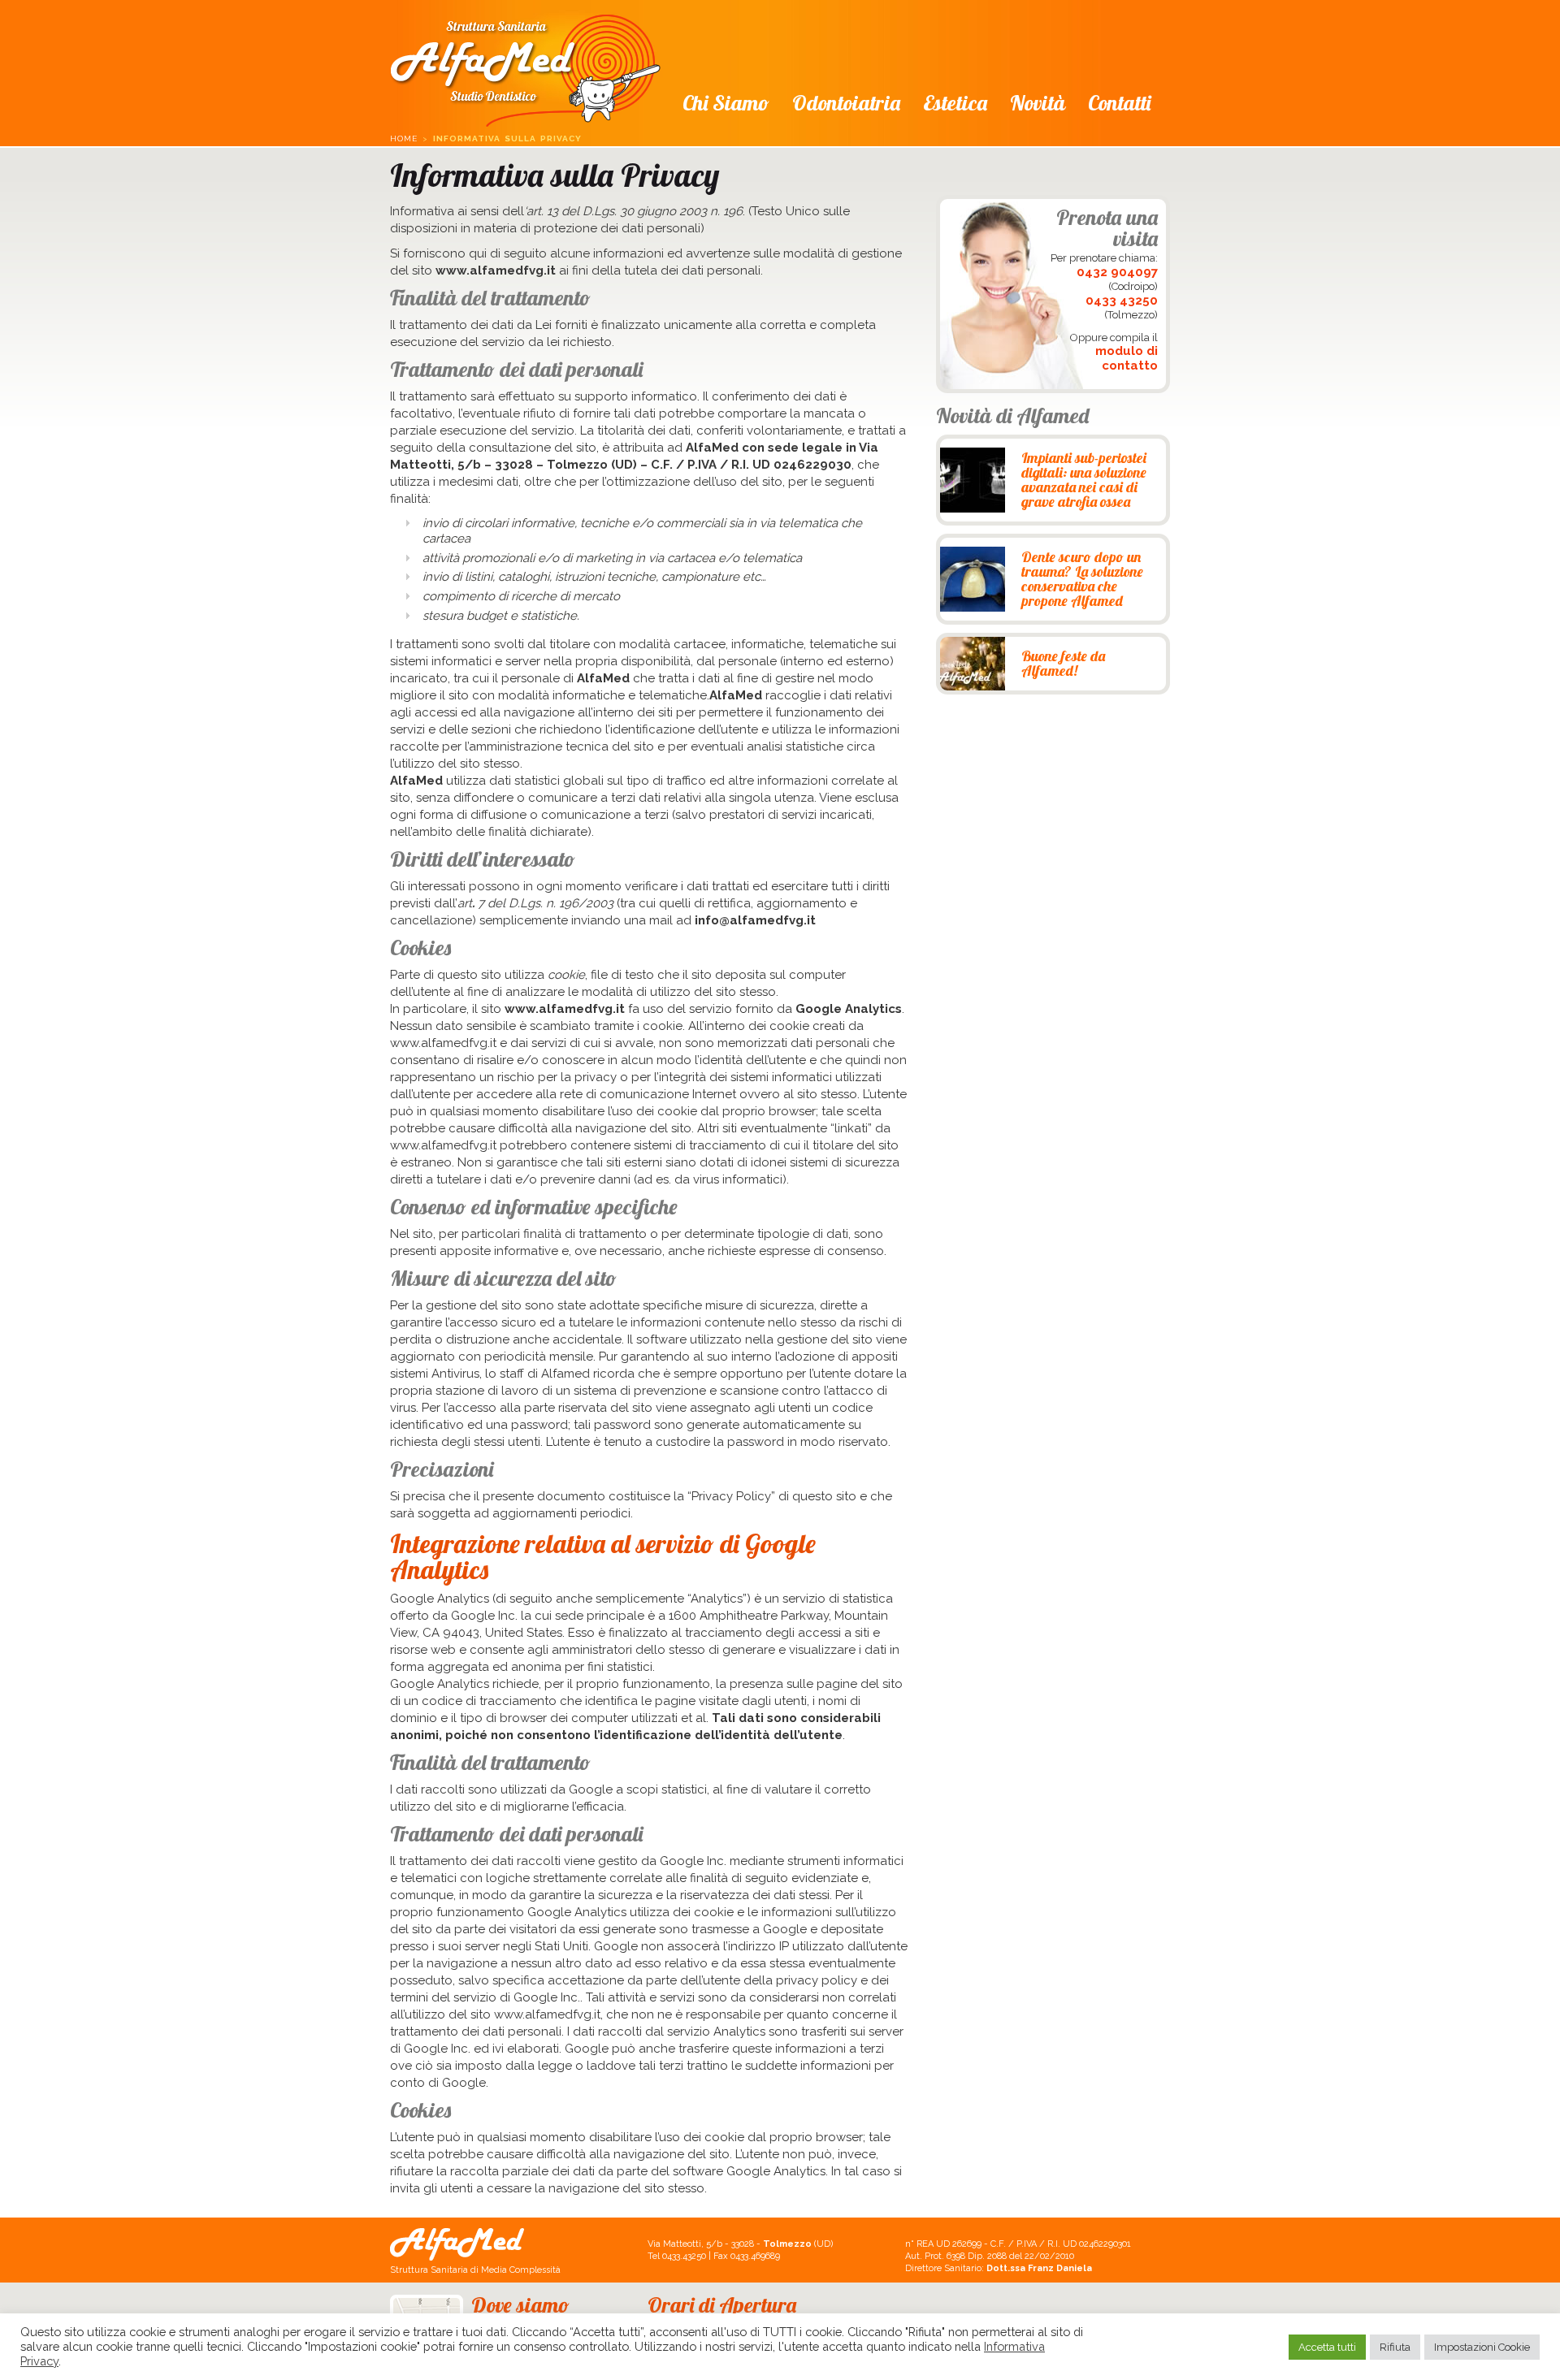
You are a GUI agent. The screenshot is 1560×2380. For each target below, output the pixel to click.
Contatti (1119, 103)
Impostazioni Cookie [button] (1482, 2347)
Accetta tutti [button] (1327, 2347)
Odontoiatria (846, 103)
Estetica (955, 103)
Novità (1038, 103)
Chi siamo (726, 103)
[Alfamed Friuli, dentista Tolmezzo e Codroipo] (525, 66)
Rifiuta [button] (1395, 2347)
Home (404, 138)
